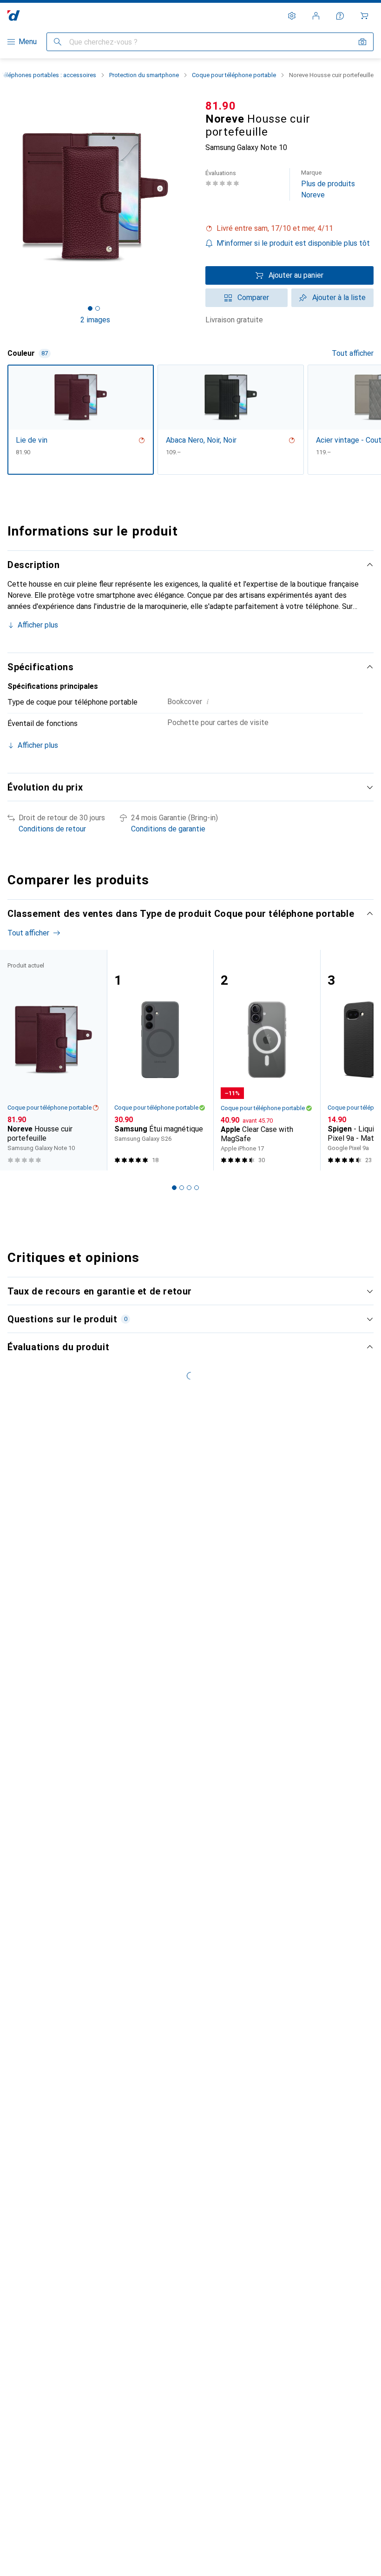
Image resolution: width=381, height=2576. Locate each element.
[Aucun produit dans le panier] (364, 16)
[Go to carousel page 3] (189, 1188)
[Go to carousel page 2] (182, 1188)
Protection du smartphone (144, 75)
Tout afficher (353, 353)
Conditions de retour (52, 829)
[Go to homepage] (14, 16)
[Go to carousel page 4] (197, 1188)
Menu (28, 42)
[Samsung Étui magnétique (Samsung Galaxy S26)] (160, 1060)
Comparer (253, 297)
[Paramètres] (292, 16)
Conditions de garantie (168, 829)
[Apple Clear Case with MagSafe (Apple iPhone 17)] (267, 1060)
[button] (289, 229)
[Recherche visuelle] (362, 42)
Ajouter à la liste (339, 297)
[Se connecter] (316, 16)
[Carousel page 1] (174, 1188)
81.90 (221, 106)
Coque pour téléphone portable (234, 75)
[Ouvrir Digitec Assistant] (340, 16)
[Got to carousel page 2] (98, 308)
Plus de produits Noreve (328, 184)
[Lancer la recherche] (58, 42)
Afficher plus (38, 625)
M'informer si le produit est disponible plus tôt (293, 243)
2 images (95, 320)
